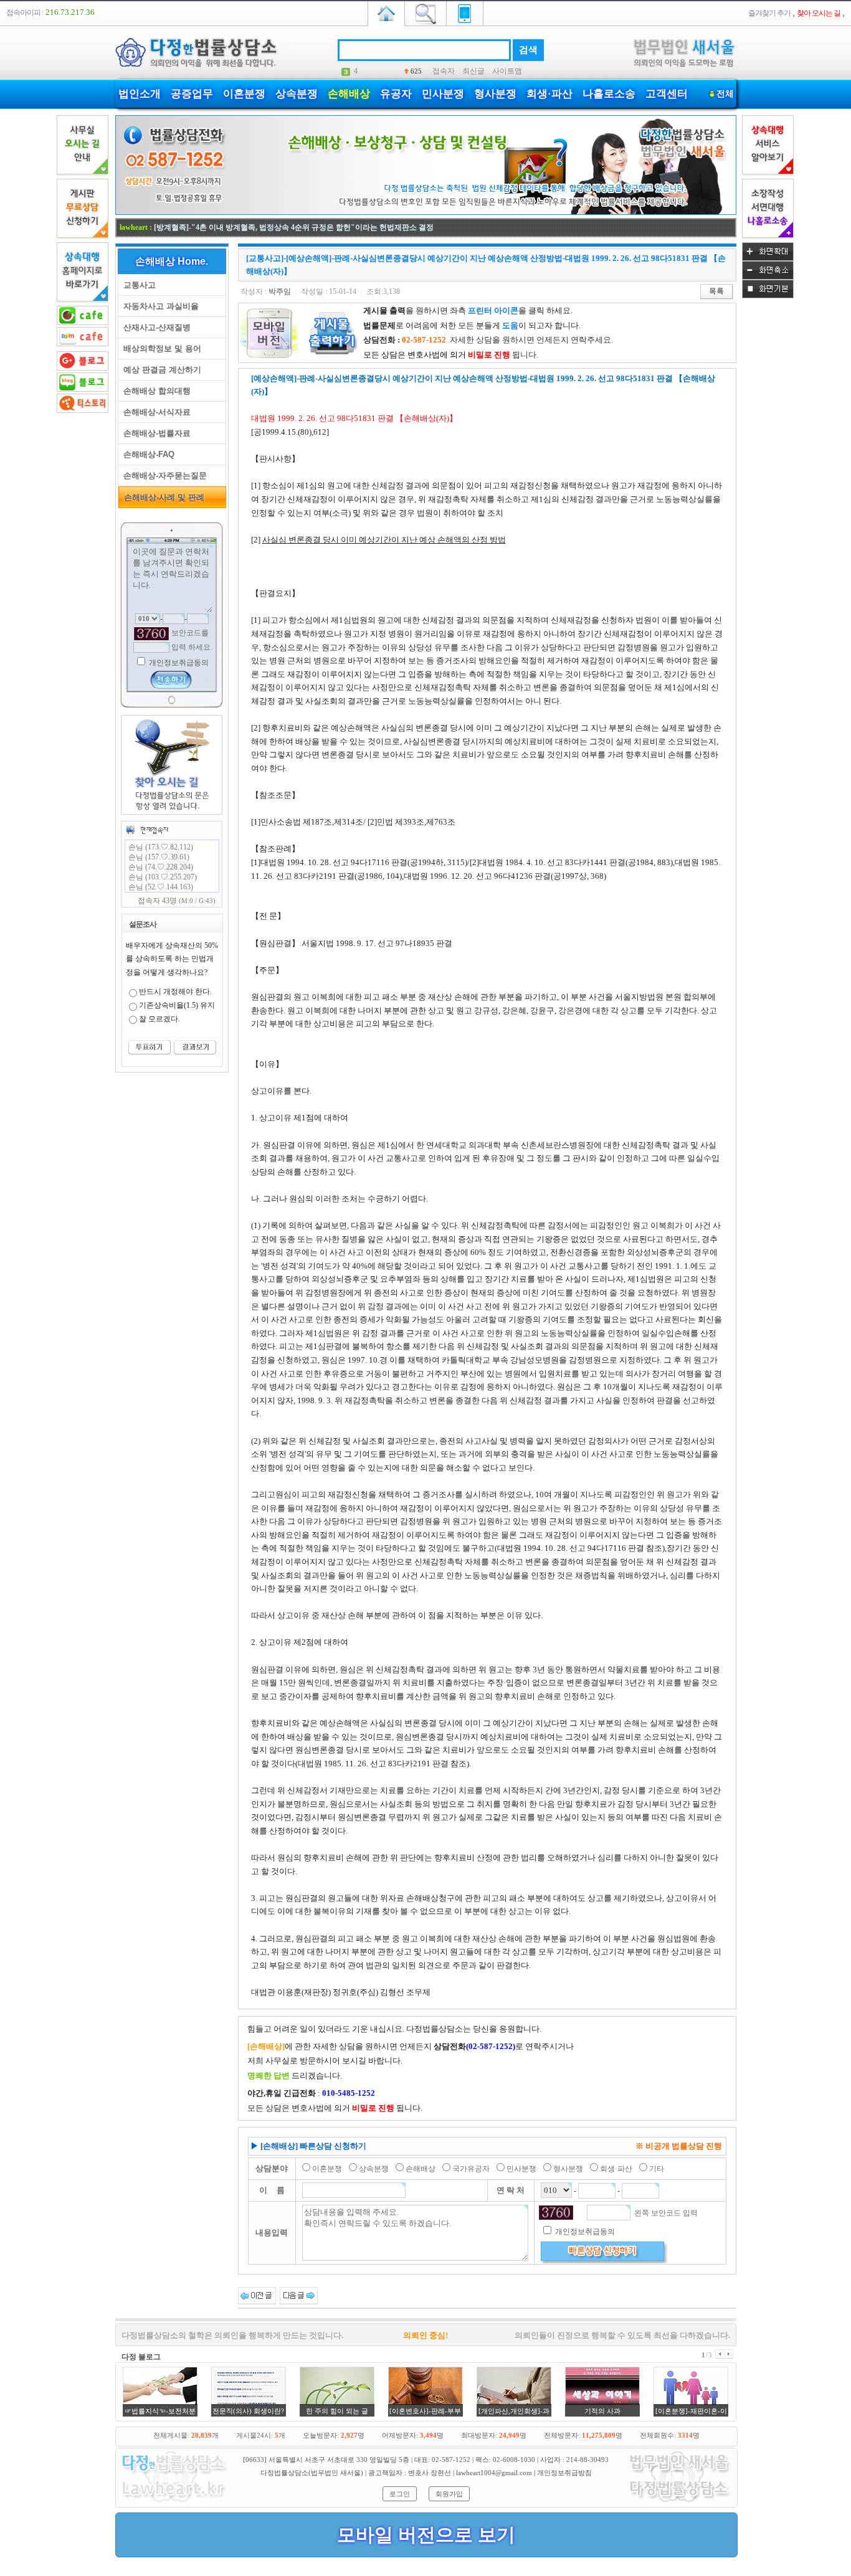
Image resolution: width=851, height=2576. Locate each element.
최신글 (473, 71)
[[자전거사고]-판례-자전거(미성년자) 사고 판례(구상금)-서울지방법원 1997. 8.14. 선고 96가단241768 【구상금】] (257, 2295)
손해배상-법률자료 (155, 433)
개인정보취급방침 (564, 2473)
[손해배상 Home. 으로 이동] (426, 212)
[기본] (768, 296)
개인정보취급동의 (178, 663)
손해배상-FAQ (146, 454)
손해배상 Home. (172, 261)
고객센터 (667, 94)
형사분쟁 (495, 94)
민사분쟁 (443, 94)
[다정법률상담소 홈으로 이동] (386, 12)
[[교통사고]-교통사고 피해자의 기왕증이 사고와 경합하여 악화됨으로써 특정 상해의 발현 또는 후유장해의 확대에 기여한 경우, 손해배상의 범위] (299, 2295)
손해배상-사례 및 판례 (162, 497)
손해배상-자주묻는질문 (163, 476)
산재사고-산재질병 (155, 327)
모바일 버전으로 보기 (426, 2535)
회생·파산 (549, 94)
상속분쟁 (297, 94)
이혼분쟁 (244, 94)
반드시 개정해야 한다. (175, 992)
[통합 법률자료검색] (425, 12)
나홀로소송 (609, 94)
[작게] (768, 277)
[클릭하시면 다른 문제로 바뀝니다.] (151, 634)
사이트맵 (507, 71)
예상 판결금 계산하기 (160, 370)
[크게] (768, 258)
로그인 (400, 2494)
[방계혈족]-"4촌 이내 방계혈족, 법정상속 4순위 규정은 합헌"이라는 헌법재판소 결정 (294, 227)
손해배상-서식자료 (155, 412)
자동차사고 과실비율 (159, 306)
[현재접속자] (147, 830)
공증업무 (192, 94)
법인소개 (140, 94)
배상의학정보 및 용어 (160, 348)
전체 (725, 94)
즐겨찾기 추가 (769, 13)
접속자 (444, 71)
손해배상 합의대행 (155, 391)
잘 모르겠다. (159, 1019)
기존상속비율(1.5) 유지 (177, 1005)
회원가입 (449, 2494)
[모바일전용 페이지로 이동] (465, 12)
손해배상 (349, 94)
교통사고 (137, 285)
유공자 (396, 94)
